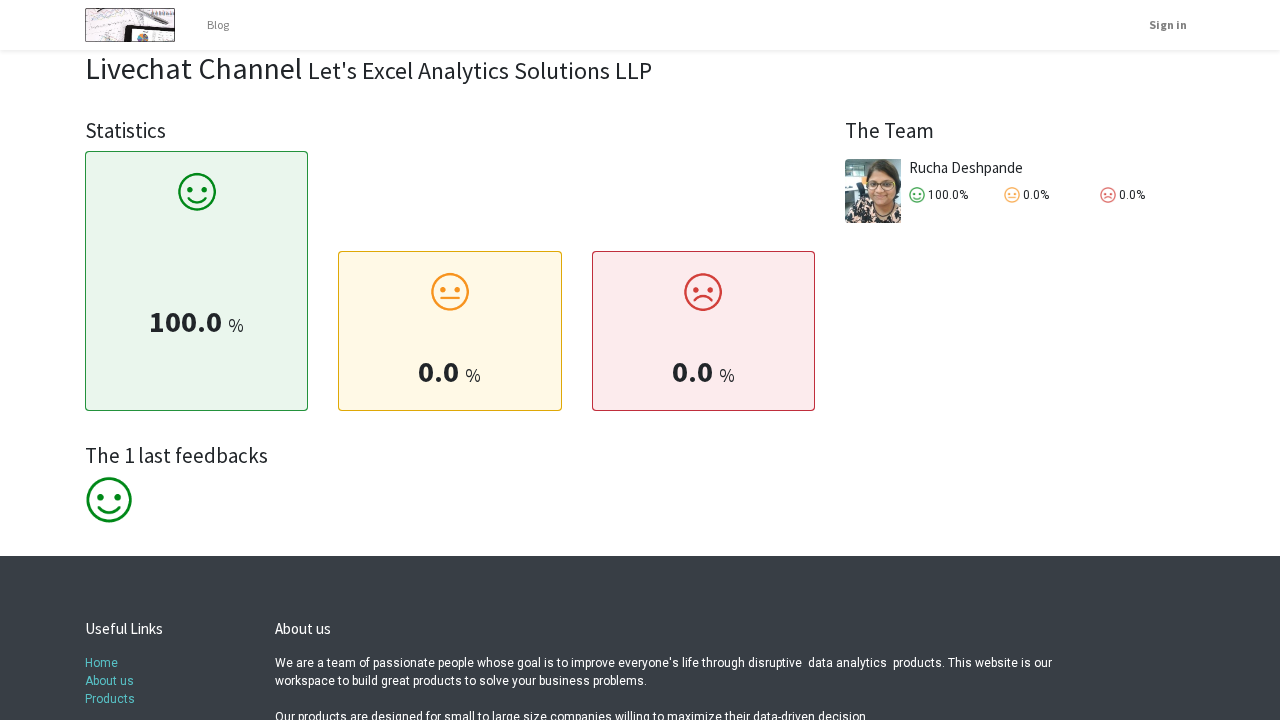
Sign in (1168, 24)
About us (109, 681)
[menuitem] (218, 25)
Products (110, 699)
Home (101, 663)
